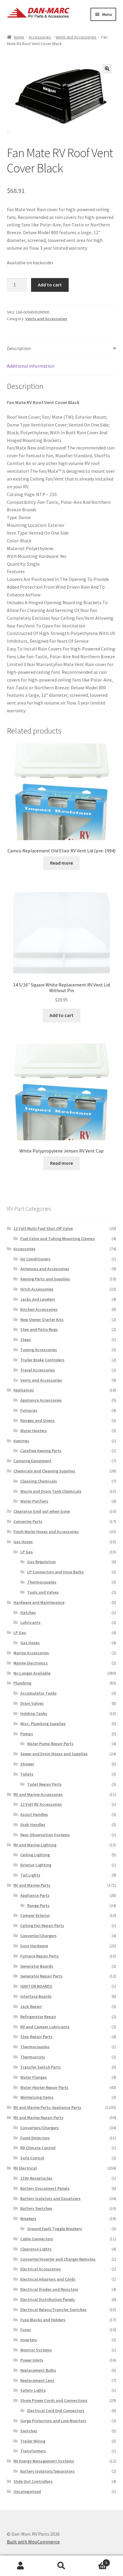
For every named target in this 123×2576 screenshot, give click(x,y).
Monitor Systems (36, 2350)
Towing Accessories (39, 1350)
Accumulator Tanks (39, 1693)
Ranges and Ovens (37, 1420)
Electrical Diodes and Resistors (49, 2289)
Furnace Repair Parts (40, 1956)
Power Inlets (32, 2360)
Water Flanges (34, 2077)
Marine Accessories (31, 1653)
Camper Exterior (35, 1915)
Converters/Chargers (40, 2128)
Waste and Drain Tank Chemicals (51, 1491)
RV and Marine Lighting (35, 1845)
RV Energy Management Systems (44, 2461)
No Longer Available (32, 1673)
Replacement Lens (37, 2380)
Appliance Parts (35, 1895)
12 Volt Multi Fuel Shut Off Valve (43, 1228)
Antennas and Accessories (45, 1269)
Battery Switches (36, 2208)
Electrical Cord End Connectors (56, 2411)
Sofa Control (32, 2158)
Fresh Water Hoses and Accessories (46, 1532)
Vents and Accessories (76, 37)
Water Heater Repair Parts (44, 2087)
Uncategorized (27, 2491)
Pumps (27, 1734)
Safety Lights (33, 2390)
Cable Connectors (37, 2239)
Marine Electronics (31, 1663)
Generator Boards (37, 1966)
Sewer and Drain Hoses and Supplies (54, 1754)
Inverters (29, 2340)
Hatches (28, 1613)
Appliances (24, 1390)
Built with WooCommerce (33, 2542)
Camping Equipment (32, 1461)
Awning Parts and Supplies (45, 1279)
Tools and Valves (43, 1592)
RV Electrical (25, 2168)
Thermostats (33, 2057)
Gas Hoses (23, 1542)
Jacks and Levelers (38, 1299)
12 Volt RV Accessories (41, 1804)
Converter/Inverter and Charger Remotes (58, 2259)
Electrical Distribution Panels (48, 2299)
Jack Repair (31, 2006)
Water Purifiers (34, 1501)
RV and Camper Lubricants (45, 2027)
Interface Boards (36, 1996)
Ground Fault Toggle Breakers (55, 2229)
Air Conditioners (35, 1259)
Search (61, 2566)
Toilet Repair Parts (44, 1784)
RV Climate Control (38, 2148)
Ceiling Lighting (35, 1855)
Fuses (26, 2330)
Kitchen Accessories (39, 1309)
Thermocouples (42, 1582)
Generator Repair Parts (41, 1976)
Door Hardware (34, 1946)
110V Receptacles (36, 2178)
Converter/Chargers (39, 1936)
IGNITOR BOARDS (36, 1986)
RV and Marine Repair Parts (38, 2118)
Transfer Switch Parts (41, 2067)
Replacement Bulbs (38, 2370)
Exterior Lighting (36, 1865)
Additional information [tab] (31, 366)
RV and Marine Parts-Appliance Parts (47, 2107)
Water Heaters (34, 1431)
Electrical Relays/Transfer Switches (53, 2310)
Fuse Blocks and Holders (43, 2320)
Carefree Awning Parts (41, 1451)
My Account (20, 2566)
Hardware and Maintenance (39, 1602)
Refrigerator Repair (38, 2017)
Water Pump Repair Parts (50, 1744)
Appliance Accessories (41, 1400)
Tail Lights (30, 1875)
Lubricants (30, 1622)
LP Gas (27, 1552)
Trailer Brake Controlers (42, 1360)
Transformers (33, 2451)
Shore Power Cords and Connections (54, 2400)
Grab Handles (33, 1825)
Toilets (27, 1774)
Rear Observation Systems (45, 1835)
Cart (95, 2561)
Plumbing (22, 1683)
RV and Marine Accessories (38, 1794)
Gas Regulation (41, 1562)
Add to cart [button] (61, 1015)
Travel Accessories (38, 1370)
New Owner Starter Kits (42, 1320)
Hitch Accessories (37, 1289)
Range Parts (38, 1905)
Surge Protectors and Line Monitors (53, 2421)
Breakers (28, 2218)
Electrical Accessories (41, 2269)
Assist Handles (34, 1814)
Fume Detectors (35, 2138)
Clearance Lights (36, 2249)
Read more (61, 863)
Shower (27, 1764)
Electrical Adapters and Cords (48, 2279)
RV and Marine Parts (32, 1885)
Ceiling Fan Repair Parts (42, 1926)
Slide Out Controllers (33, 2481)
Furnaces (29, 1410)
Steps (26, 1340)
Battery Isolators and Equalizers (50, 2198)
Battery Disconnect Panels (45, 2188)
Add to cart (50, 285)
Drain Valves (32, 1703)
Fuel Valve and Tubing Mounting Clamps (58, 1239)
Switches (29, 2431)
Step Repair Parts (36, 2037)
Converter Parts (28, 1521)
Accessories (40, 37)
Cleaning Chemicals (39, 1481)
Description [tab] (19, 348)
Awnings (21, 1441)
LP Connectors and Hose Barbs (56, 1572)
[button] (107, 69)
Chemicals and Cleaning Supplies (44, 1471)
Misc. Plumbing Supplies (43, 1724)
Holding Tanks (34, 1713)
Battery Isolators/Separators (47, 2471)
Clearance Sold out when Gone (42, 1511)
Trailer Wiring (33, 2441)
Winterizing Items (37, 2097)
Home (19, 37)
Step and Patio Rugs (39, 1329)
